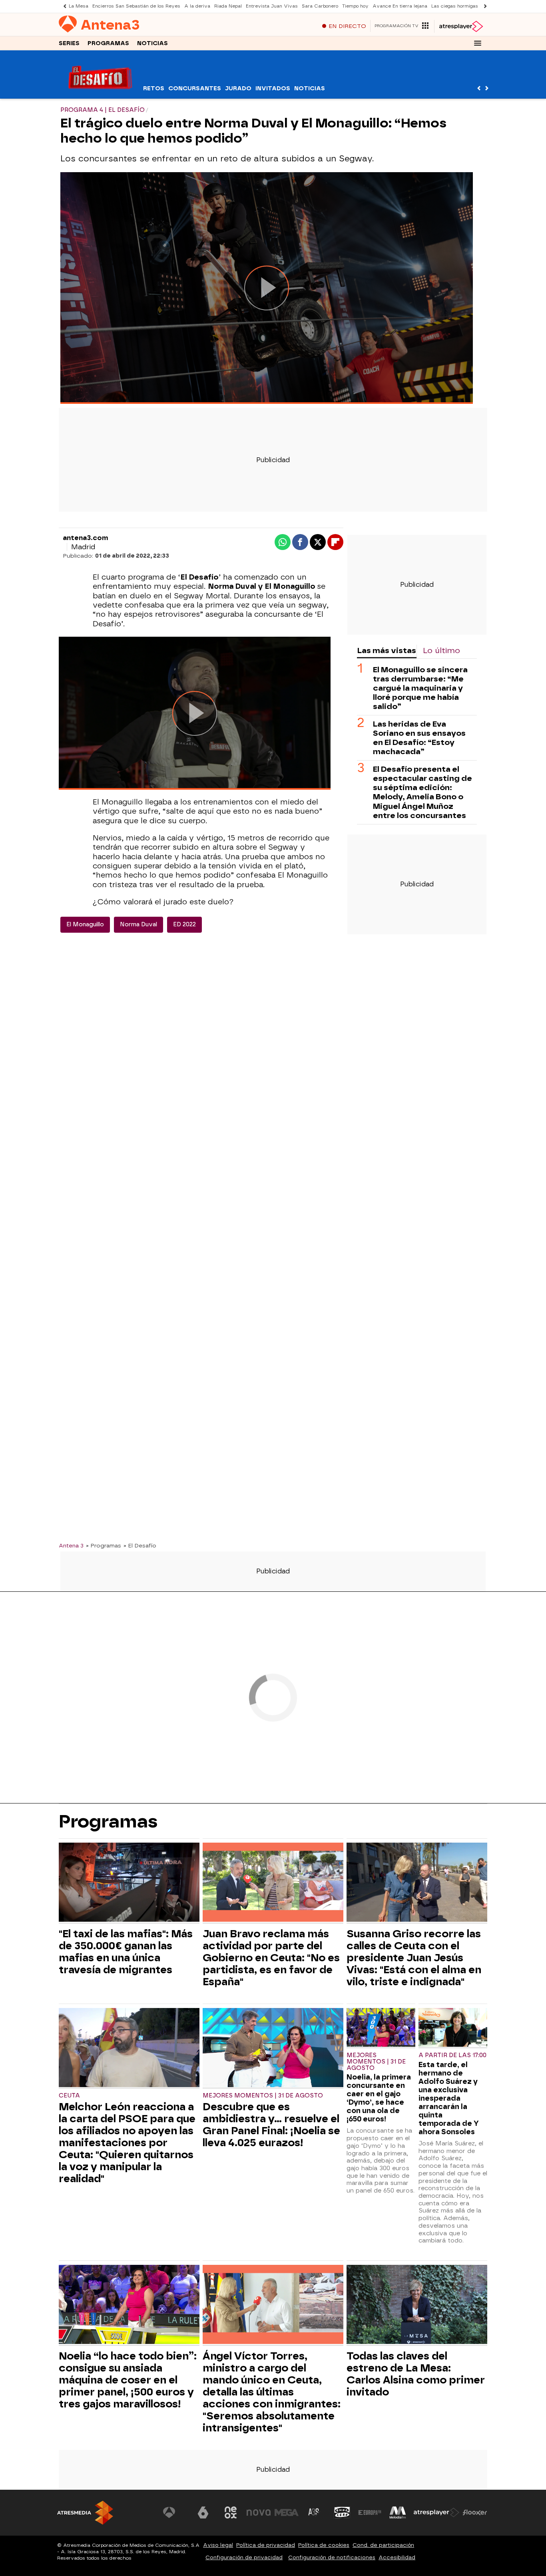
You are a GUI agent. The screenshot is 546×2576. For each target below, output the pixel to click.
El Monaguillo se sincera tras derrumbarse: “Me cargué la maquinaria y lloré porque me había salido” (420, 688)
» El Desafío (140, 1545)
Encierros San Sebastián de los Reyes (136, 6)
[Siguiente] (483, 6)
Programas (108, 43)
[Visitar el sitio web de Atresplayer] (436, 2512)
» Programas (104, 1545)
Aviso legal (218, 2545)
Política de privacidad (266, 2545)
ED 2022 (184, 925)
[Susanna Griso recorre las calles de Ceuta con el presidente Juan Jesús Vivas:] (417, 1883)
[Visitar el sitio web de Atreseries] (314, 2512)
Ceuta (69, 2096)
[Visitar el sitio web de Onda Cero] (342, 2512)
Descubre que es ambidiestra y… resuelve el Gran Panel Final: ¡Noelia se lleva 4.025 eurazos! (271, 2125)
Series (69, 43)
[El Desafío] (100, 94)
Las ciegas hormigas (455, 6)
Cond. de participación (383, 2545)
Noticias (152, 43)
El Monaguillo (85, 925)
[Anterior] (63, 6)
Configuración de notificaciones (332, 2557)
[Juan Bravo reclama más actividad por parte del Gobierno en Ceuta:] (273, 1883)
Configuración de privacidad (244, 2557)
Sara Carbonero (320, 6)
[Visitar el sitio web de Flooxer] (475, 2512)
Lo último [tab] (441, 650)
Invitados (273, 88)
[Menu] (478, 43)
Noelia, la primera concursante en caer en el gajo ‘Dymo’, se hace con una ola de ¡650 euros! (379, 2098)
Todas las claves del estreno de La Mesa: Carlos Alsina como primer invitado (416, 2374)
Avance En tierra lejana (400, 6)
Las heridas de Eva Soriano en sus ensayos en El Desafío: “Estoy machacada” (419, 738)
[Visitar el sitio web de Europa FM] (370, 2512)
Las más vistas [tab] (387, 650)
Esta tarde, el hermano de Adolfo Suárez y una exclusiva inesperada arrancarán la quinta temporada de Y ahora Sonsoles (448, 2098)
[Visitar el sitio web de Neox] (231, 2512)
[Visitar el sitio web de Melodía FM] (398, 2512)
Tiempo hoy (355, 6)
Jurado (238, 88)
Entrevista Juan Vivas (272, 6)
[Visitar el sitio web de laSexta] (203, 2512)
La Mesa (79, 6)
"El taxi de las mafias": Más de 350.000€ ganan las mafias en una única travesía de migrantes (126, 1952)
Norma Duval (138, 925)
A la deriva (197, 6)
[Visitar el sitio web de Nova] (259, 2512)
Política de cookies (324, 2545)
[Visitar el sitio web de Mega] (287, 2512)
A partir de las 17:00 (452, 2055)
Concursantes (195, 88)
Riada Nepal (228, 6)
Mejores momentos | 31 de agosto (263, 2096)
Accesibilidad (397, 2557)
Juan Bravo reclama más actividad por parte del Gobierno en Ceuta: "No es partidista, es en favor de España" (271, 1958)
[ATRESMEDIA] (85, 2513)
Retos (154, 88)
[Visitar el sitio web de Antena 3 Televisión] (175, 2512)
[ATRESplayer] (461, 26)
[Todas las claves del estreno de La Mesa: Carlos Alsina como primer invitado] (417, 2305)
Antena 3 (71, 1545)
